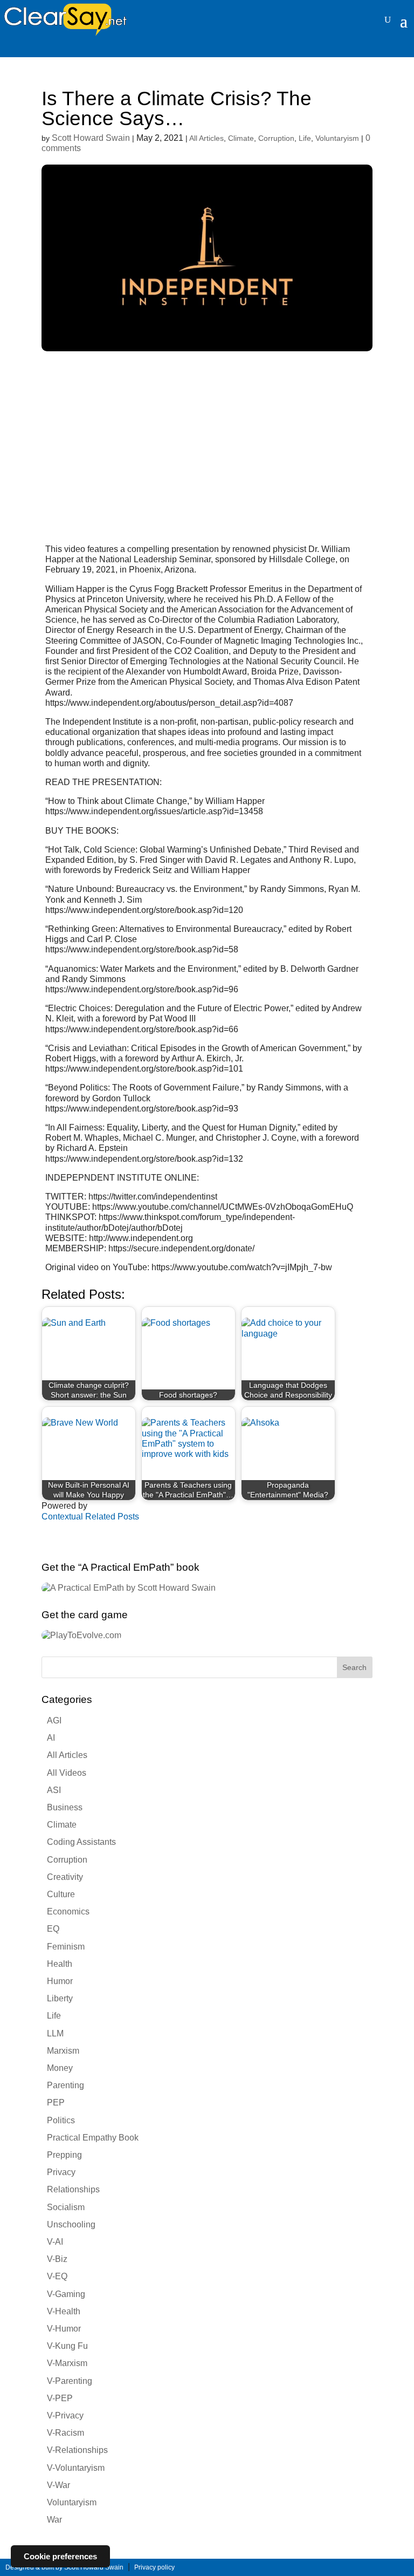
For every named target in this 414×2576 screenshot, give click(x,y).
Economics (68, 1911)
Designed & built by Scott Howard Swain (64, 2567)
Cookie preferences (60, 2556)
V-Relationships (77, 2450)
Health (60, 1964)
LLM (55, 2033)
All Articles (206, 138)
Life (305, 138)
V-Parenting (70, 2381)
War (54, 2520)
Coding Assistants (81, 1842)
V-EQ (57, 2276)
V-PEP (60, 2398)
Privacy (61, 2172)
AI (51, 1738)
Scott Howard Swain (91, 138)
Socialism (66, 2207)
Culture (61, 1894)
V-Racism (65, 2433)
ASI (54, 1790)
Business (65, 1807)
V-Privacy (65, 2415)
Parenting (65, 2085)
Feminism (66, 1947)
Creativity (65, 1877)
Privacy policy (154, 2567)
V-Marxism (67, 2363)
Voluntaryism (337, 138)
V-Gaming (66, 2294)
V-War (58, 2485)
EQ (53, 1929)
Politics (61, 2120)
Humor (60, 1981)
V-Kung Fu (67, 2346)
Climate (241, 138)
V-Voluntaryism (76, 2468)
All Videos (67, 1773)
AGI (54, 1720)
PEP (56, 2103)
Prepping (64, 2155)
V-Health (64, 2311)
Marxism (63, 2051)
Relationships (73, 2189)
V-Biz (57, 2259)
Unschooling (71, 2224)
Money (60, 2068)
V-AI (55, 2242)
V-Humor (64, 2329)
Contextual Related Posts (90, 1517)
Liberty (60, 1998)
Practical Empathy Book (93, 2138)
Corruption (276, 138)
